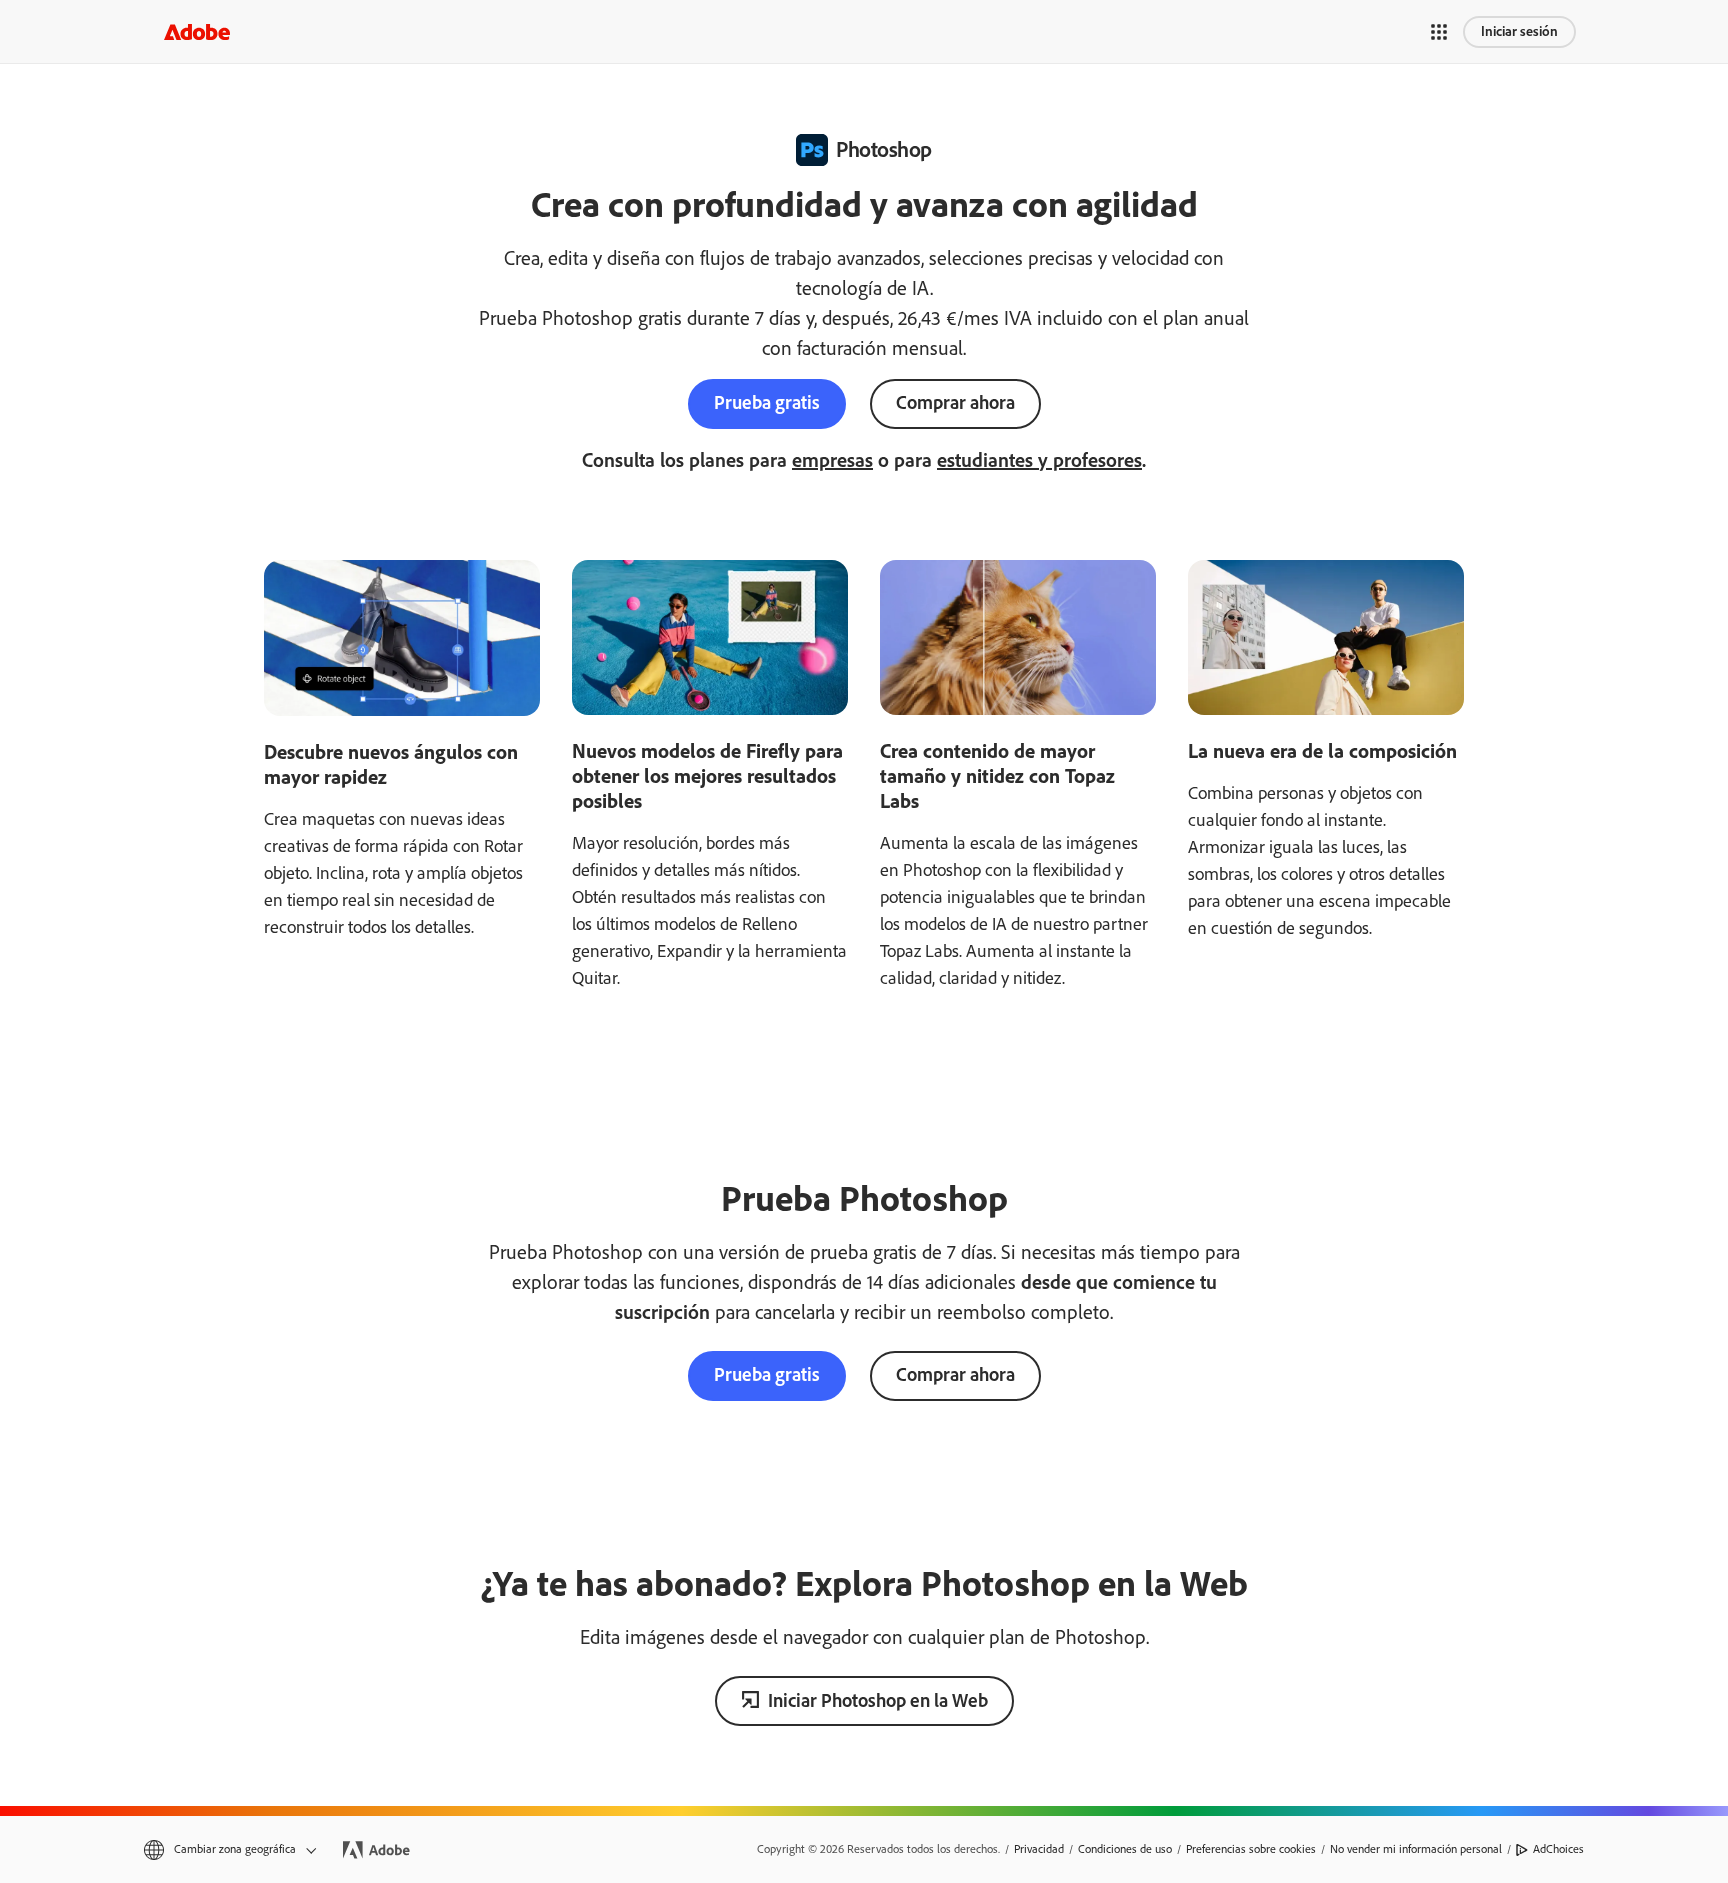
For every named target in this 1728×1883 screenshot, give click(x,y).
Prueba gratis (767, 402)
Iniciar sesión (1519, 31)
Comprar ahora (955, 402)
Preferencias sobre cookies (1251, 1849)
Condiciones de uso (1125, 1849)
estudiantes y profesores (1039, 460)
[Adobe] (197, 31)
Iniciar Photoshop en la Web (878, 1700)
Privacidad (1039, 1849)
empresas (832, 460)
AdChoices (1558, 1849)
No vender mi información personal (1416, 1849)
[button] (1439, 32)
